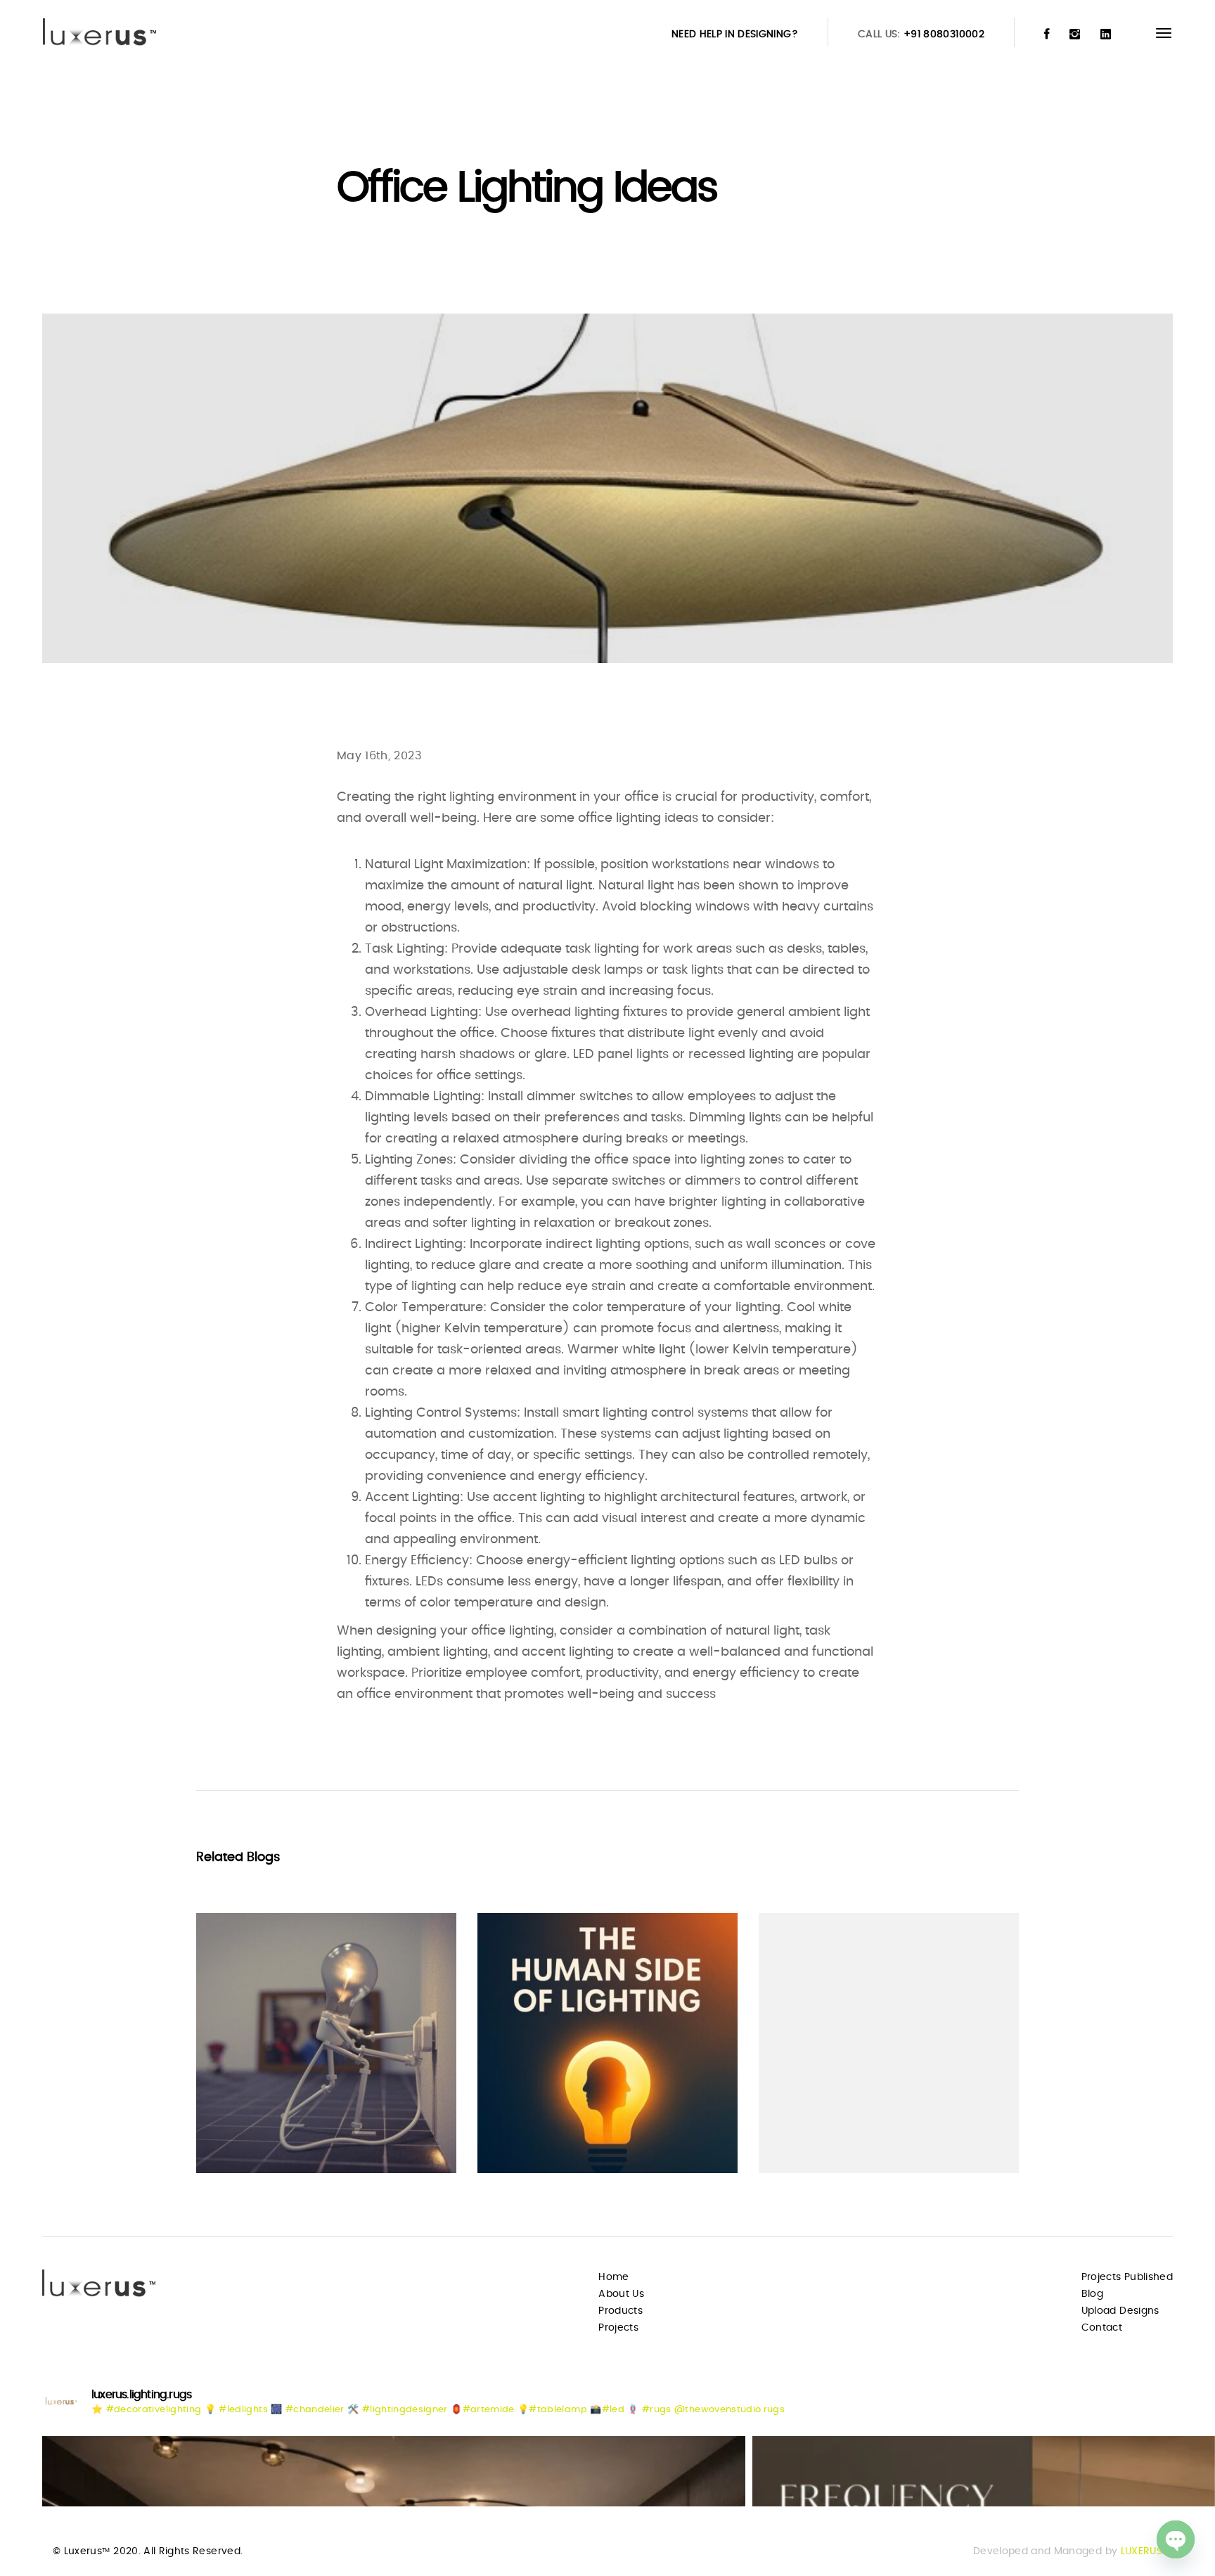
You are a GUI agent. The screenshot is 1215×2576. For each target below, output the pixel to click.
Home (613, 2277)
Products (621, 2311)
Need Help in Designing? (735, 34)
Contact (1102, 2328)
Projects (618, 2328)
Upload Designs (1120, 2311)
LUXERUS (1142, 2551)
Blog (1092, 2294)
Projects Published (1127, 2277)
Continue (246, 2135)
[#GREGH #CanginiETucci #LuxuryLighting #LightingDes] (394, 2471)
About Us (621, 2294)
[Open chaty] (1176, 2539)
